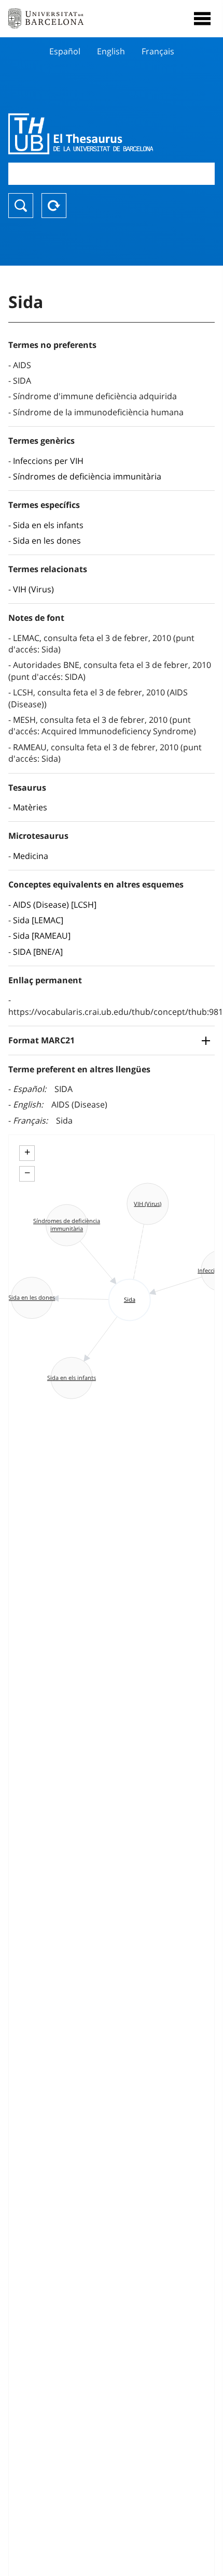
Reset (54, 206)
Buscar (21, 206)
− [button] (27, 1173)
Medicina (31, 856)
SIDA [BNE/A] (38, 952)
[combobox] (112, 174)
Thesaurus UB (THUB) (81, 134)
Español (65, 51)
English (111, 51)
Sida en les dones (47, 541)
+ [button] (27, 1152)
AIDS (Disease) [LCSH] (55, 905)
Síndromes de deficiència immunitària (87, 476)
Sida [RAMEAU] (42, 936)
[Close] (202, 19)
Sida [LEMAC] (38, 920)
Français (158, 51)
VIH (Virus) (33, 589)
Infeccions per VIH (48, 461)
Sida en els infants (48, 525)
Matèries (30, 807)
